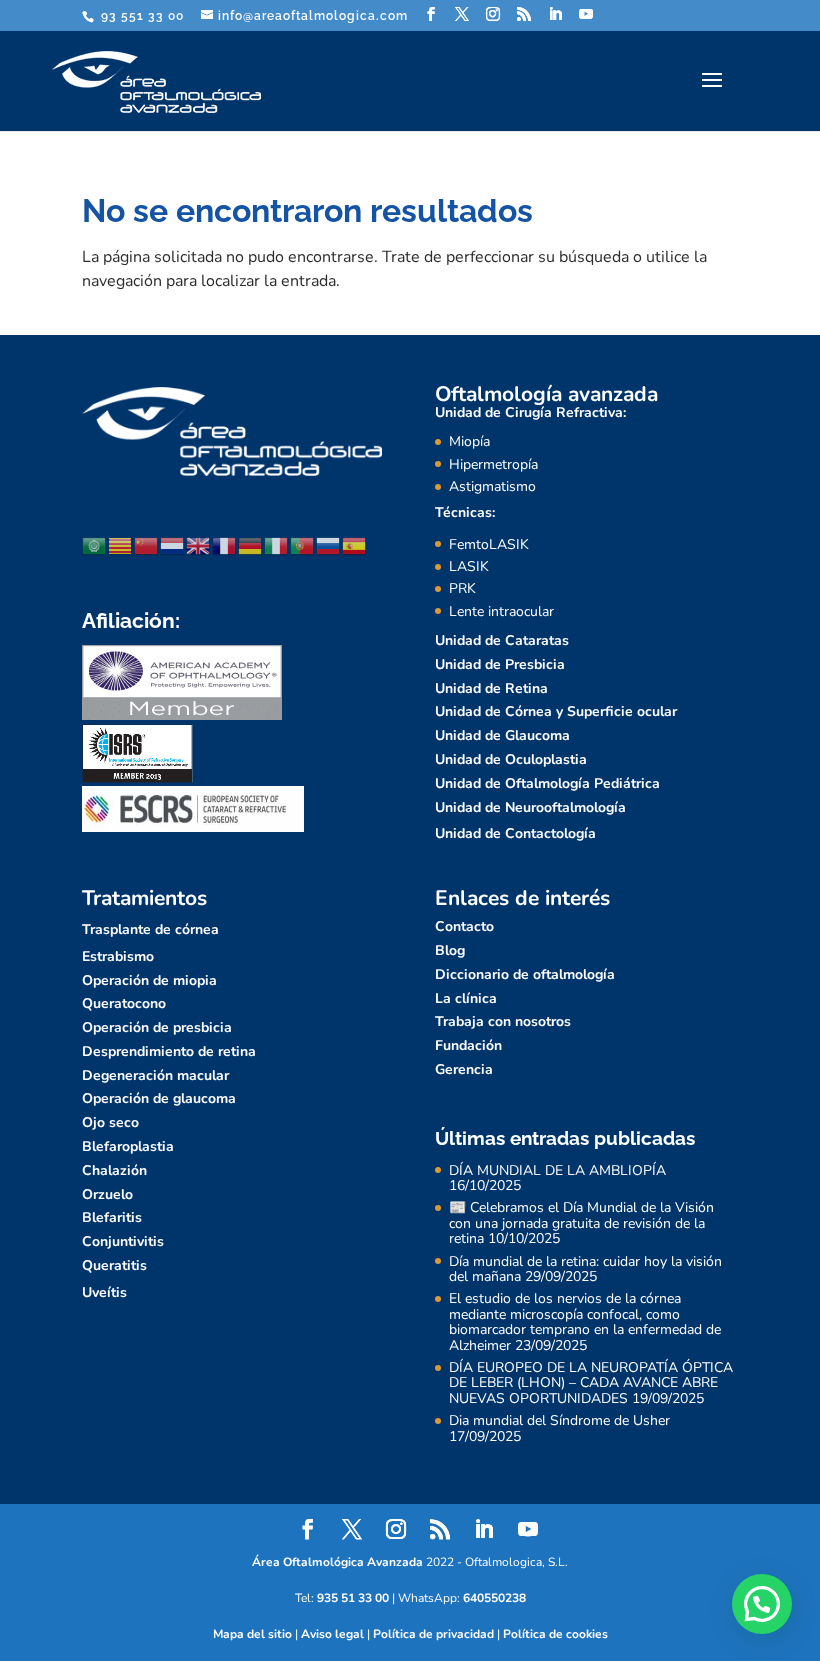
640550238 (494, 1598)
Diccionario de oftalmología (525, 974)
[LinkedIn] (555, 14)
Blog (450, 950)
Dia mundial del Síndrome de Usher (559, 1420)
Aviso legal (332, 1634)
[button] (762, 1604)
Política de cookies (555, 1634)
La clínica (466, 998)
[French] (225, 544)
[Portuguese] (303, 544)
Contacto (464, 926)
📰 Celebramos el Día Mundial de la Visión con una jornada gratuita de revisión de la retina (581, 1223)
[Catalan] (121, 544)
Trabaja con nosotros (503, 1021)
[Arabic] (95, 544)
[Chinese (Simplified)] (147, 544)
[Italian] (277, 544)
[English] (199, 544)
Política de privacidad (433, 1634)
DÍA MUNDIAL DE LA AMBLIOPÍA (557, 1170)
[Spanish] (355, 544)
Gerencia (464, 1069)
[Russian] (329, 544)
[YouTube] (586, 14)
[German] (251, 544)
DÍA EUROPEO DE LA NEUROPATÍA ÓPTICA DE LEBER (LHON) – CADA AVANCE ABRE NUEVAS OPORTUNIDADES (591, 1383)
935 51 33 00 (353, 1598)
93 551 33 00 (140, 16)
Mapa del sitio (252, 1634)
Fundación (468, 1045)
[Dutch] (173, 544)
